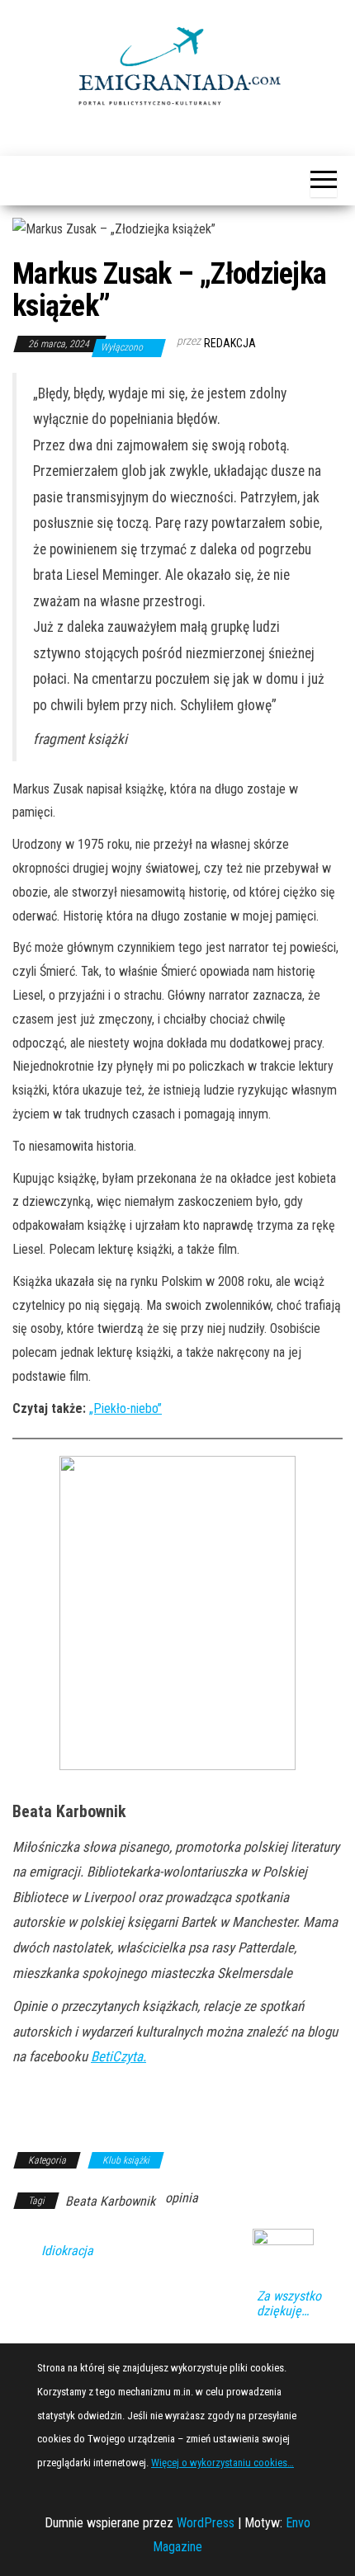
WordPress (206, 2523)
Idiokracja (67, 2251)
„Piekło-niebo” (125, 1408)
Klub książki (126, 2160)
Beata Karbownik (110, 2201)
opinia (182, 2198)
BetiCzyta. (118, 2056)
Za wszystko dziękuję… (289, 2304)
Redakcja (230, 343)
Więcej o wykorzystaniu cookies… (222, 2463)
